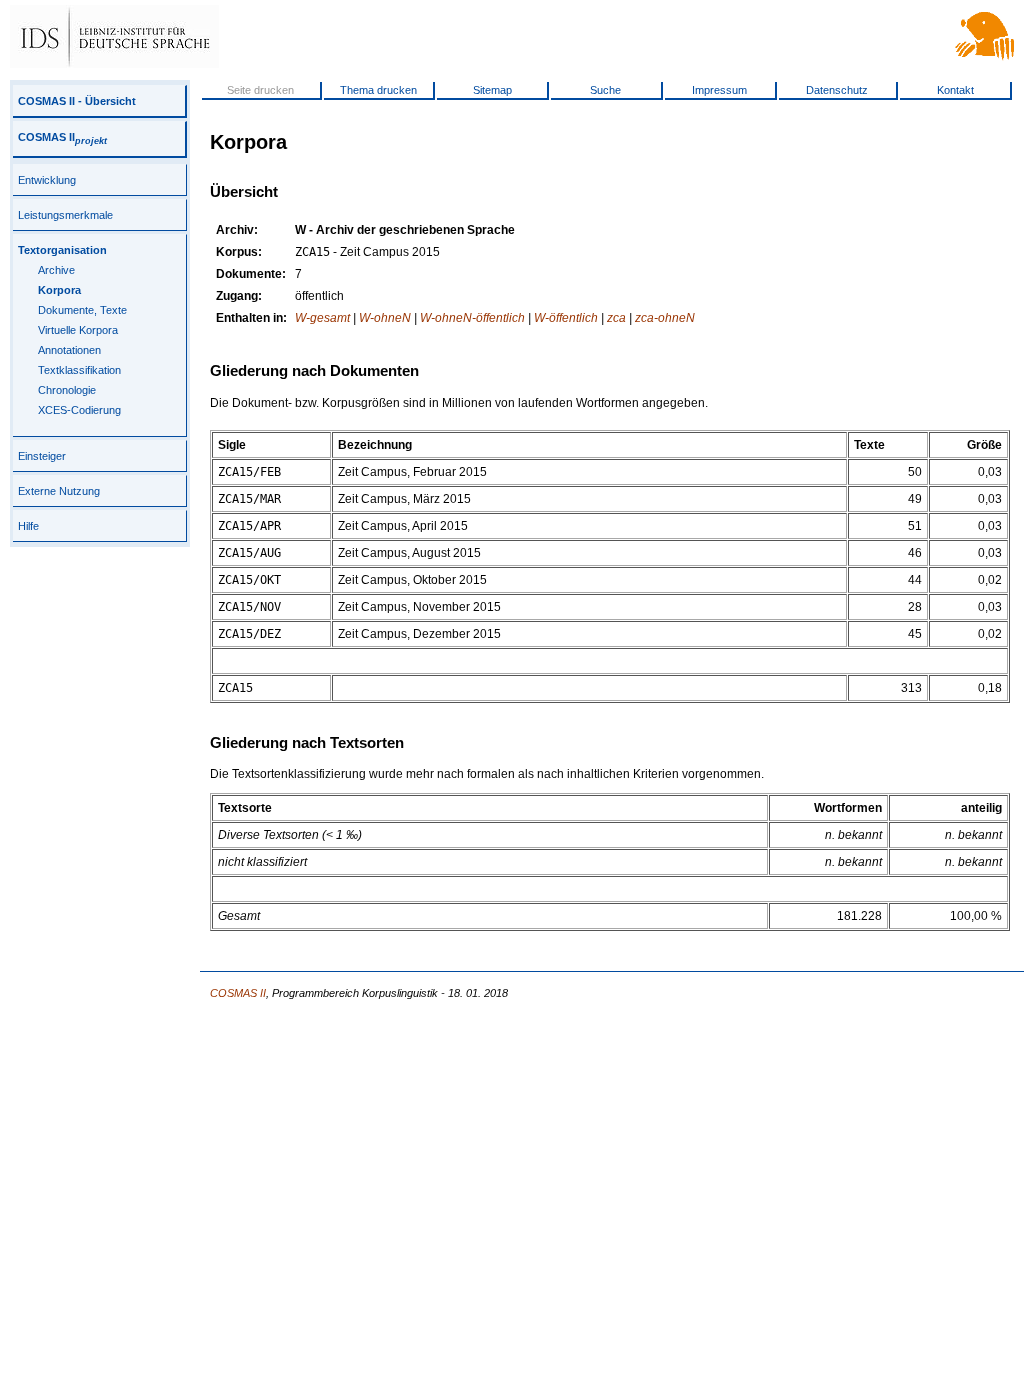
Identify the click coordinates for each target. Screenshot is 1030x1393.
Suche (605, 90)
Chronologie (67, 390)
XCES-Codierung (79, 410)
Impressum (719, 90)
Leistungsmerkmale (65, 215)
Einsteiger (42, 456)
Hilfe (28, 526)
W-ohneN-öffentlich (472, 318)
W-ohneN (385, 318)
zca (616, 318)
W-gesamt (322, 318)
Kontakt (955, 90)
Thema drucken (378, 90)
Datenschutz (837, 90)
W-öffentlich (566, 318)
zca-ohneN (665, 318)
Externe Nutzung (59, 491)
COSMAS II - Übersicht (77, 101)
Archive (56, 270)
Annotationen (69, 350)
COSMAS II (62, 137)
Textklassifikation (79, 370)
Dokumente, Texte (82, 310)
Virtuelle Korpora (78, 330)
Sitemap (492, 90)
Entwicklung (47, 180)
